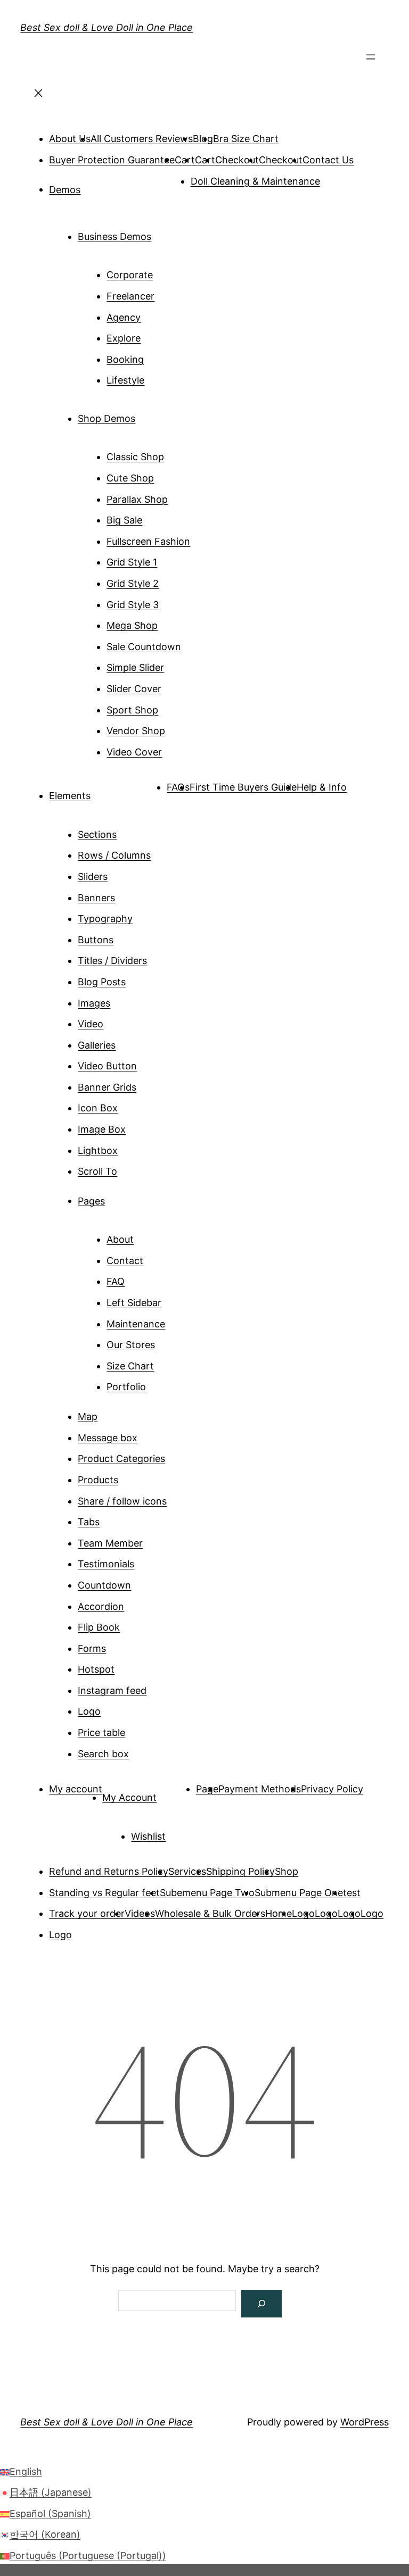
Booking (125, 359)
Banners (96, 898)
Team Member (110, 1543)
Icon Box (98, 1108)
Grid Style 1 (132, 562)
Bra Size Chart (246, 139)
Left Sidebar (134, 1303)
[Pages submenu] (120, 1197)
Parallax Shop (137, 499)
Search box (103, 1754)
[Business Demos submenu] (166, 232)
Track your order (87, 1913)
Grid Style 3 (133, 605)
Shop (287, 1871)
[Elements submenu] (105, 792)
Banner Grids (107, 1087)
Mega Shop (132, 625)
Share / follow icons (122, 1501)
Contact (125, 1261)
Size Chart (130, 1366)
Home (279, 1913)
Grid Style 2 (133, 583)
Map (88, 1416)
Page (207, 1789)
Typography (105, 919)
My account (76, 1789)
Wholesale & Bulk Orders (210, 1913)
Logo (89, 1711)
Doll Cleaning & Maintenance (255, 181)
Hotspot (96, 1669)
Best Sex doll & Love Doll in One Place (107, 27)
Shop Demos (107, 418)
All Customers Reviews (142, 139)
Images (94, 1003)
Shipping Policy (240, 1871)
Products (98, 1480)
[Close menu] (38, 96)
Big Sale (124, 520)
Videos (140, 1913)
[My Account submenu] (171, 1793)
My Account (129, 1797)
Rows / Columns (114, 855)
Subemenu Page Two (207, 1893)
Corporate (130, 275)
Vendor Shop (136, 731)
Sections (97, 834)
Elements (70, 796)
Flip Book (99, 1627)
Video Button (107, 1066)
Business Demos (114, 236)
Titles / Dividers (112, 961)
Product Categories (121, 1459)
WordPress (365, 2422)
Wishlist (148, 1836)
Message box (108, 1438)
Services (187, 1871)
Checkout (237, 160)
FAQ (116, 1281)
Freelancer (130, 296)
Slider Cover (134, 689)
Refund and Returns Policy (109, 1871)
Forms (92, 1648)
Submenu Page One (299, 1893)
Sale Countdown (144, 647)
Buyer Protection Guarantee (112, 160)
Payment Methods (260, 1789)
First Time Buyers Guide (243, 787)
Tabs (89, 1522)
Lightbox (98, 1150)
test (352, 1893)
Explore (124, 338)
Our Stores (131, 1345)
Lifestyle (125, 380)
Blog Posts (102, 982)
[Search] (261, 2304)
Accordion (101, 1606)
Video (91, 1024)
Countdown (104, 1585)
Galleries (97, 1045)
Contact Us (328, 160)
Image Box (102, 1129)
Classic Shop (135, 457)
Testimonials (106, 1564)
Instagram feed (112, 1690)
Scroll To (97, 1171)
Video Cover (134, 752)
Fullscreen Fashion (148, 541)
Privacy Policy (332, 1789)
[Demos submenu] (95, 186)
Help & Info (322, 787)
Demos (65, 189)
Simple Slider (135, 667)
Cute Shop (130, 478)
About (120, 1239)
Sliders (93, 876)
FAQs (178, 787)
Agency (124, 317)
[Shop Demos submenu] (150, 414)
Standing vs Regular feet (104, 1893)
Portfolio (126, 1387)
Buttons (96, 940)
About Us (70, 139)
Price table (101, 1732)
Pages (91, 1200)
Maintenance (136, 1324)
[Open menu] (371, 60)
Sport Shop (132, 710)
